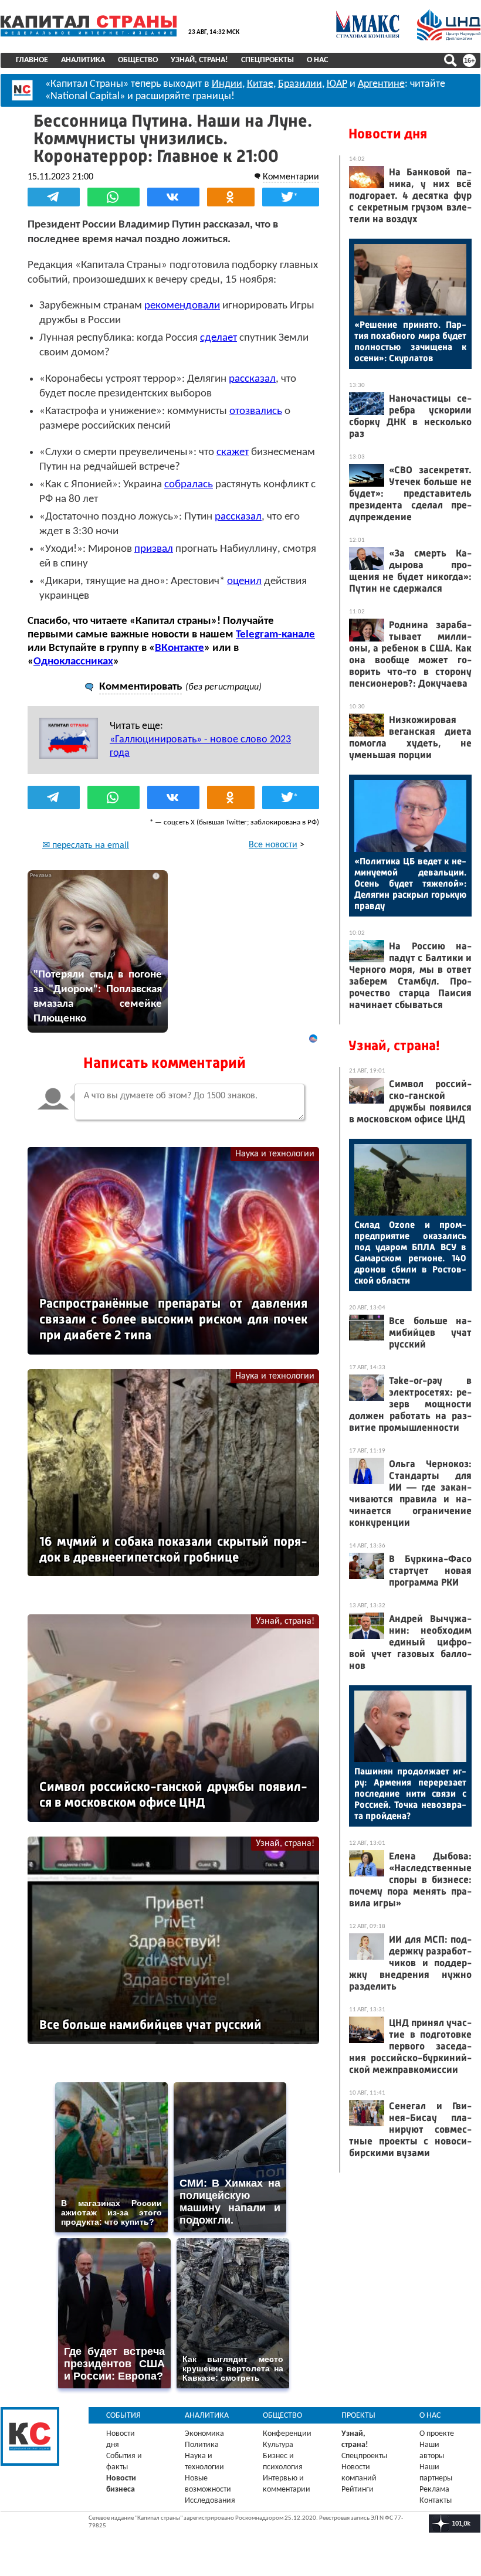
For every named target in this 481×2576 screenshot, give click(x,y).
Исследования (210, 2501)
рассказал (252, 379)
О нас (317, 60)
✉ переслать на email (86, 846)
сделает (219, 338)
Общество (138, 60)
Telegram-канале (275, 635)
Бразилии (300, 84)
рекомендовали (182, 306)
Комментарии (291, 177)
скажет (233, 452)
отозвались (256, 411)
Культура (278, 2445)
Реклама (434, 2490)
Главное (32, 60)
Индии (227, 84)
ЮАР (337, 84)
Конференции (287, 2434)
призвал (154, 549)
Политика (202, 2445)
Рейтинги (358, 2490)
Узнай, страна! (199, 60)
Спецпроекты (267, 60)
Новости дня (388, 134)
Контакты (436, 2501)
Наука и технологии (275, 1154)
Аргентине (381, 84)
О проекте (437, 2434)
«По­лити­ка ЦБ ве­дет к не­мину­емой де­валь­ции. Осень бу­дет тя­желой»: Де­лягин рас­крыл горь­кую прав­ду (410, 883)
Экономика (204, 2434)
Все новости (273, 845)
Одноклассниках (73, 662)
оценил (244, 581)
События (123, 2416)
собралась (189, 485)
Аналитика (83, 60)
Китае (260, 84)
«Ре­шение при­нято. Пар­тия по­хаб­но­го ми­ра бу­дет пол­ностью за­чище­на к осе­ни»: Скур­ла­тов (410, 341)
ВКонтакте (179, 648)
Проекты (358, 2416)
